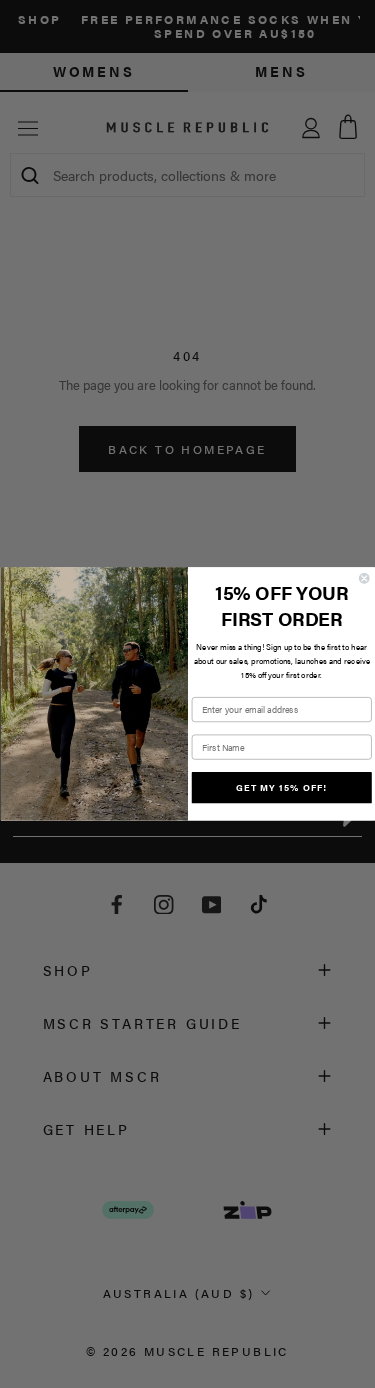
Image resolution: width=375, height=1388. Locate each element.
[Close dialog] (364, 578)
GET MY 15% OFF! (281, 787)
